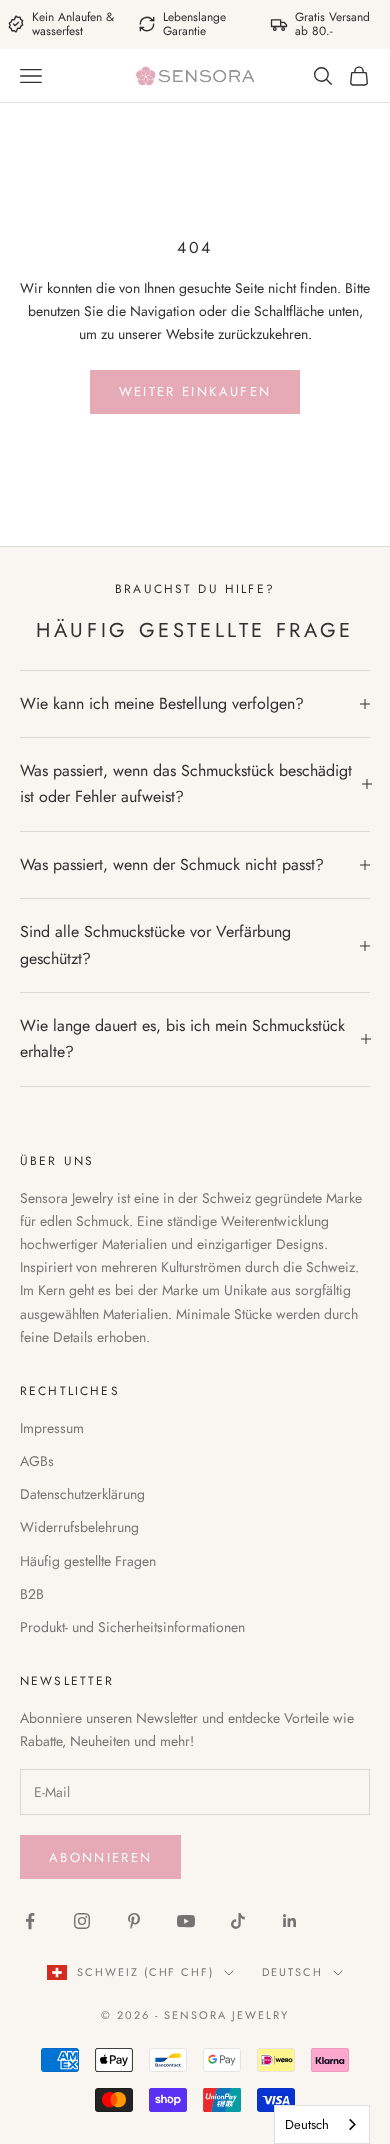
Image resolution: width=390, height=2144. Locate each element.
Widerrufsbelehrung (79, 1527)
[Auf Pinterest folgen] (134, 1921)
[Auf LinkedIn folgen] (290, 1921)
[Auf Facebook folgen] (30, 1921)
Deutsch (292, 1972)
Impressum (52, 1428)
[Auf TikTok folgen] (238, 1921)
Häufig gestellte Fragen (88, 1561)
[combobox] (322, 2124)
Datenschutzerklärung (82, 1494)
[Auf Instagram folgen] (82, 1921)
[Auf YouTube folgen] (186, 1921)
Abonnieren (100, 1857)
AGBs (37, 1461)
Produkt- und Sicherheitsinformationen (132, 1627)
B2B (32, 1594)
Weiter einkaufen (195, 391)
